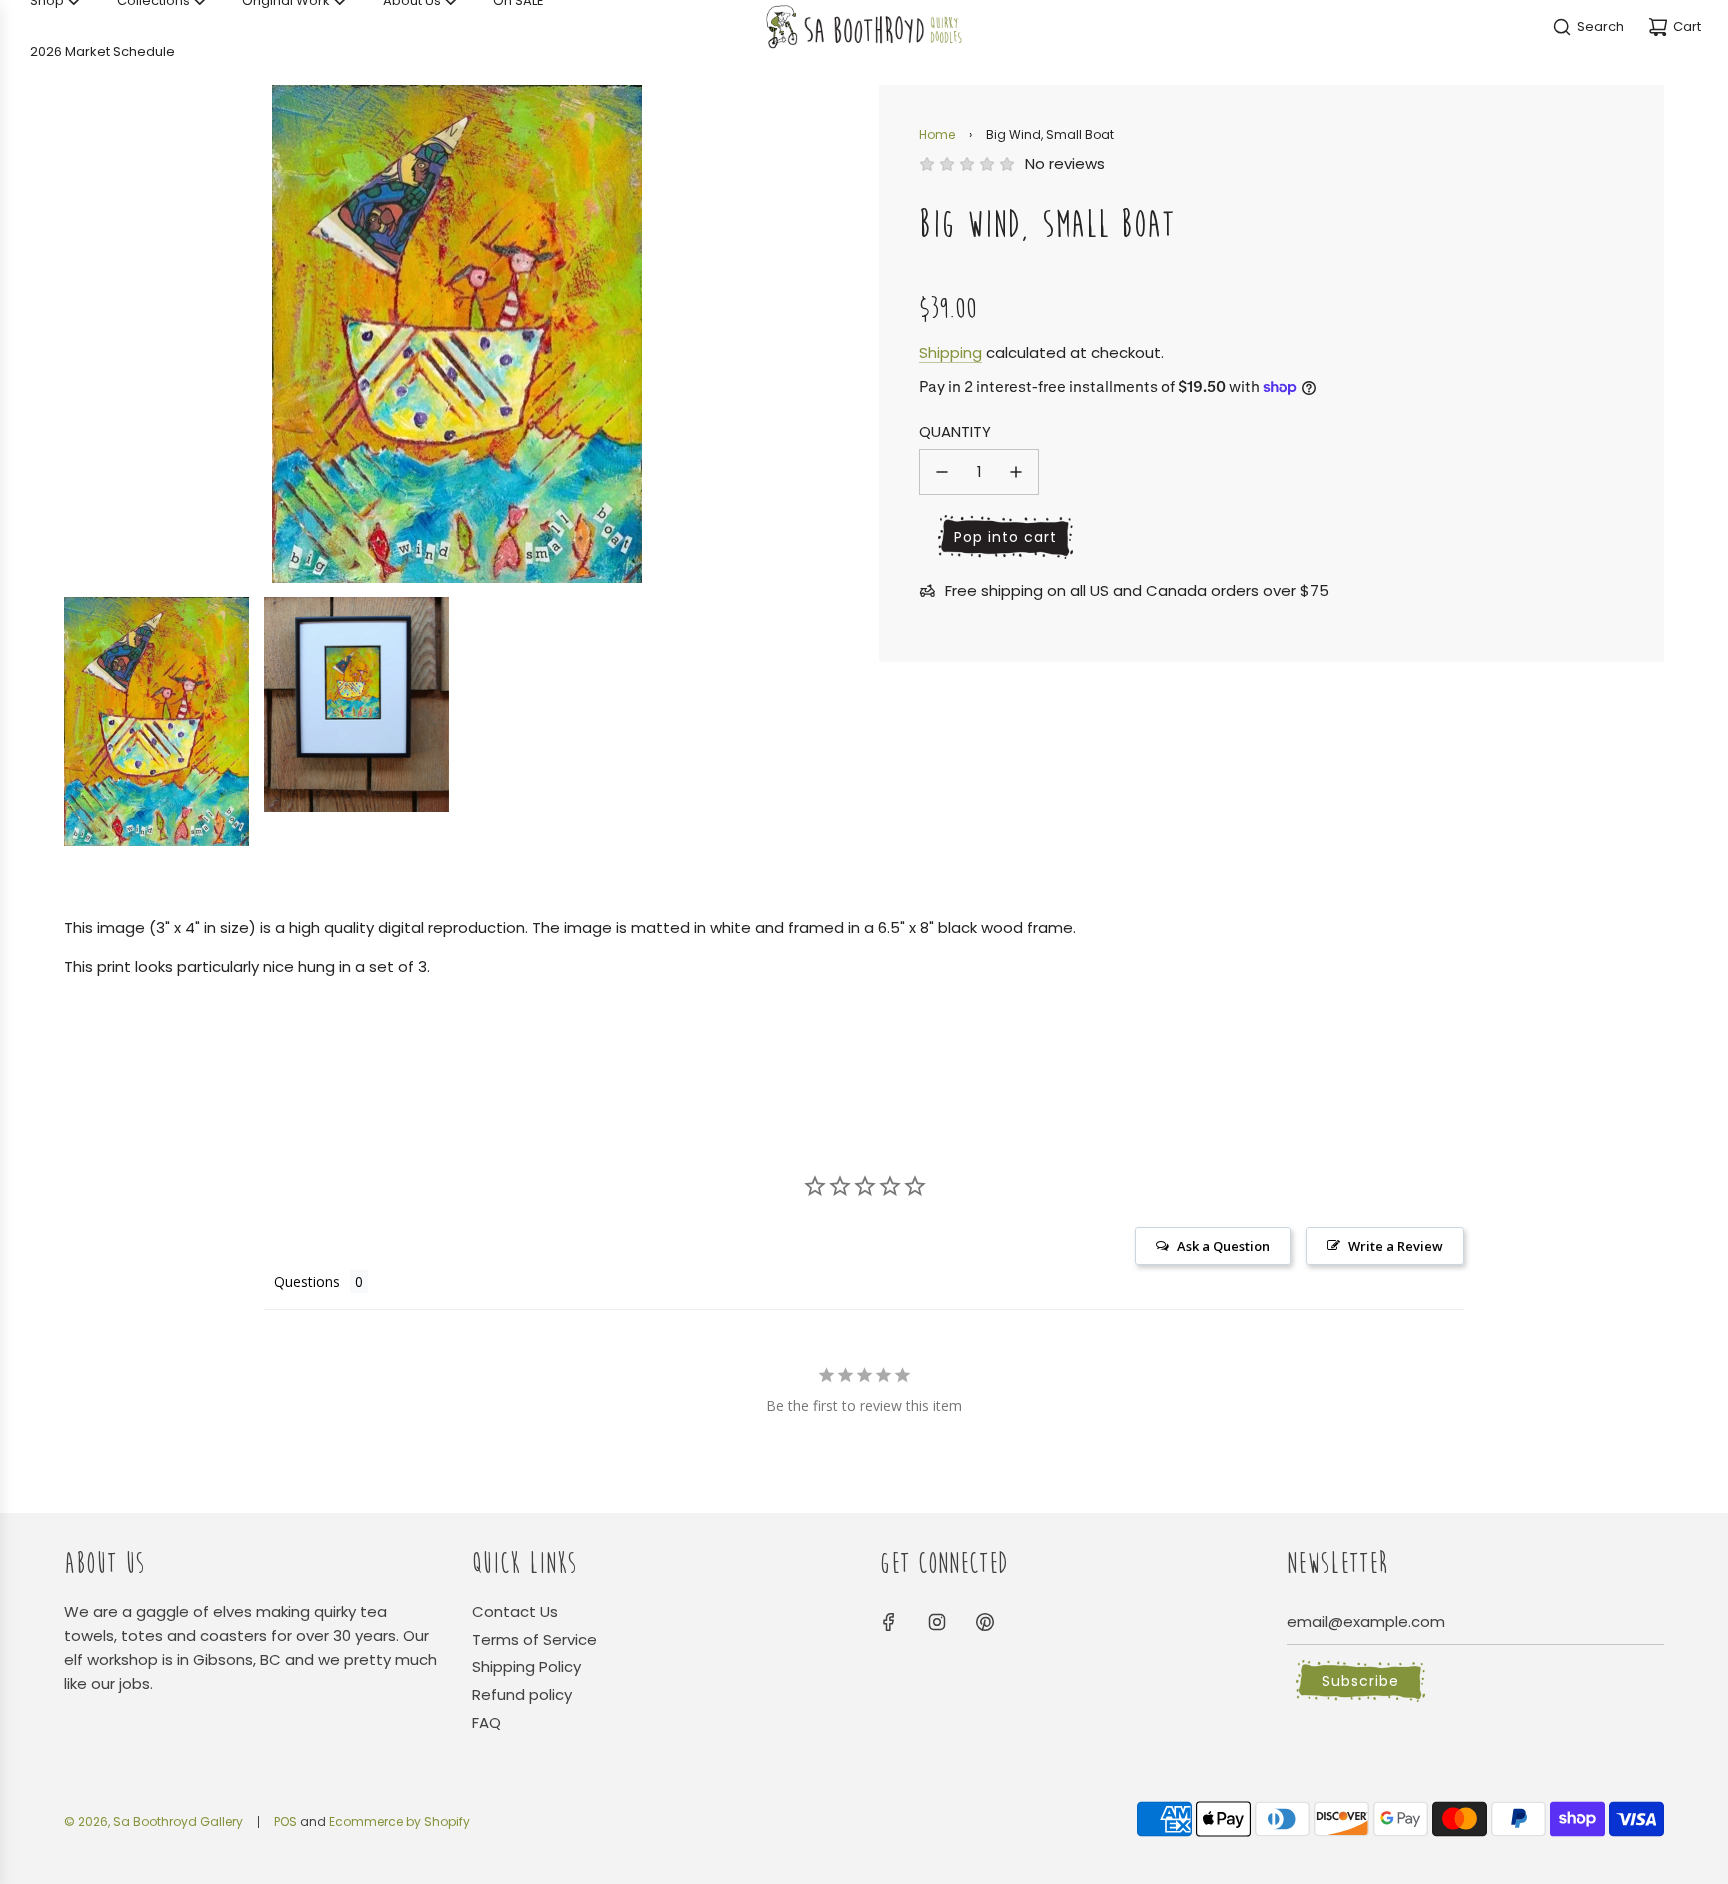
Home (937, 134)
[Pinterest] (985, 1622)
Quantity (955, 431)
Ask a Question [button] (1223, 1246)
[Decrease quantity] (942, 472)
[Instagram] (937, 1622)
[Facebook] (889, 1622)
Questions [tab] (307, 1281)
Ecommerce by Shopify (399, 1821)
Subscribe (1360, 1681)
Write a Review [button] (1395, 1246)
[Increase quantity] (1016, 472)
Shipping (950, 352)
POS (285, 1821)
